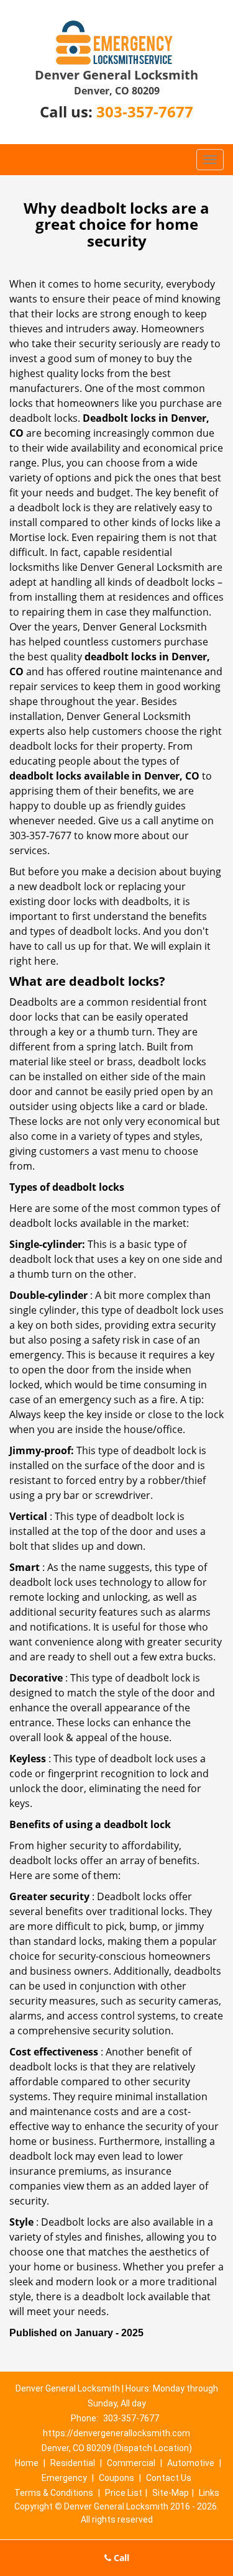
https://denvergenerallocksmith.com (116, 2433)
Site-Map (171, 2493)
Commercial (131, 2463)
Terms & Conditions (54, 2493)
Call (120, 2558)
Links (209, 2493)
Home (27, 2463)
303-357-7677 (145, 112)
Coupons (116, 2478)
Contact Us (169, 2478)
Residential (73, 2463)
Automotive (191, 2463)
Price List (124, 2493)
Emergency (64, 2478)
